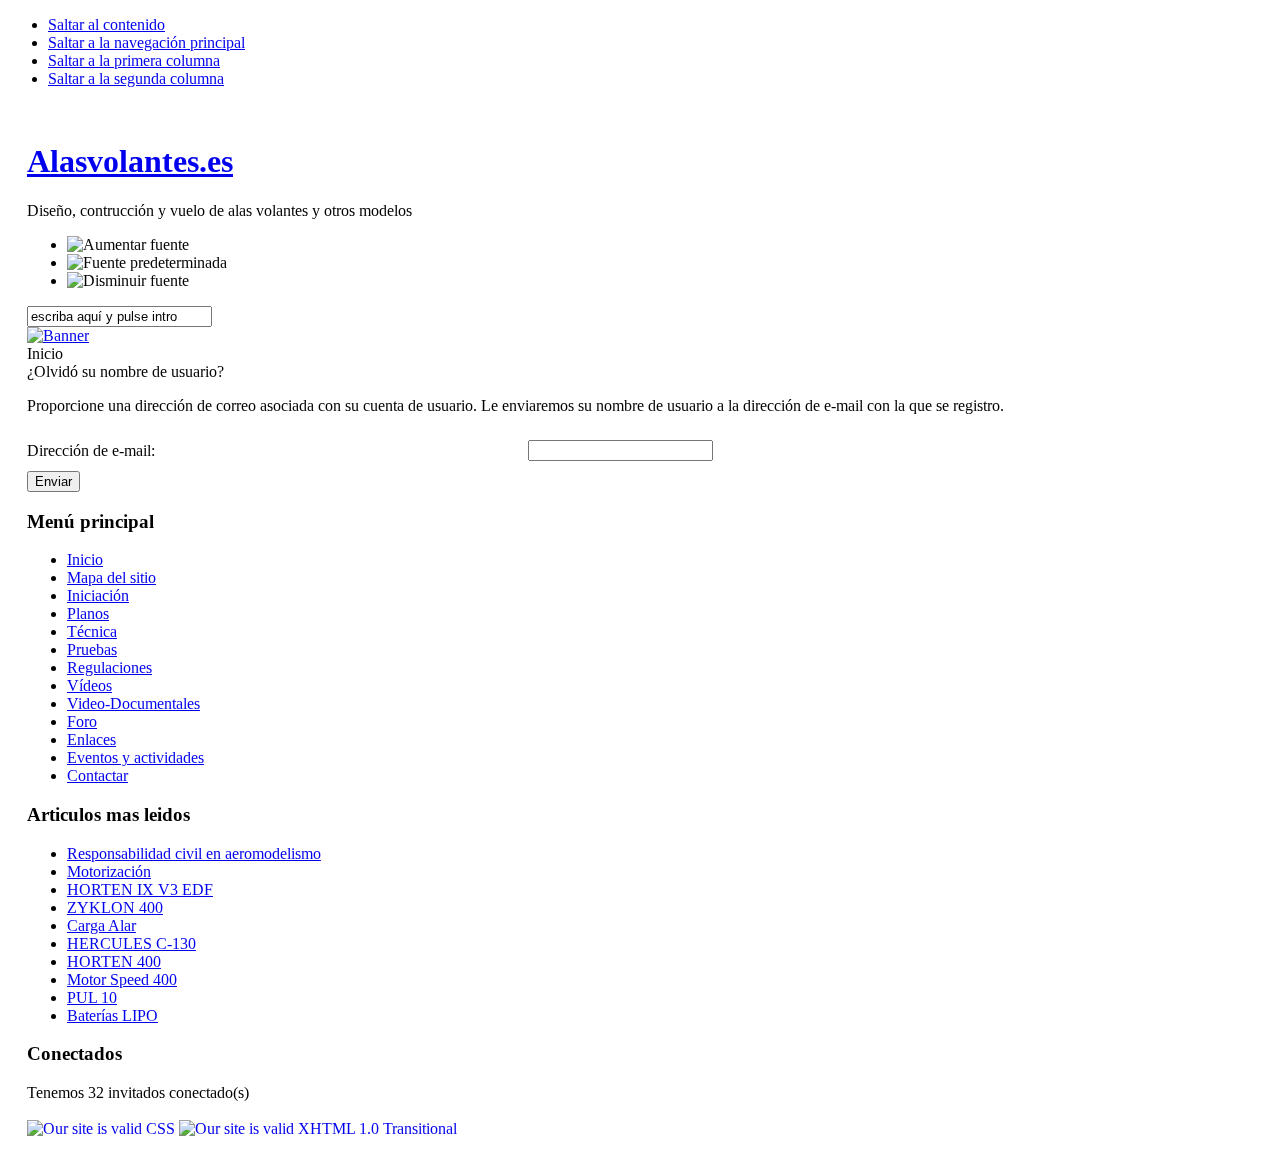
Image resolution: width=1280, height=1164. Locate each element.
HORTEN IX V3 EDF (140, 889)
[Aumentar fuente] (128, 245)
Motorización (109, 871)
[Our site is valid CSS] (103, 1128)
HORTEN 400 (114, 961)
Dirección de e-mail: (91, 450)
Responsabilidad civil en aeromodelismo (194, 853)
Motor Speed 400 (122, 979)
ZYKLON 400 (115, 907)
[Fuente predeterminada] (147, 263)
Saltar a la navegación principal (146, 42)
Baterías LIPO (112, 1015)
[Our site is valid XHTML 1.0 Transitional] (318, 1128)
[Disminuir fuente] (128, 281)
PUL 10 (92, 997)
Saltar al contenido (106, 24)
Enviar (53, 481)
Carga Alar (101, 925)
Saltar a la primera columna (134, 60)
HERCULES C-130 (131, 943)
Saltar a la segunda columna (136, 78)
